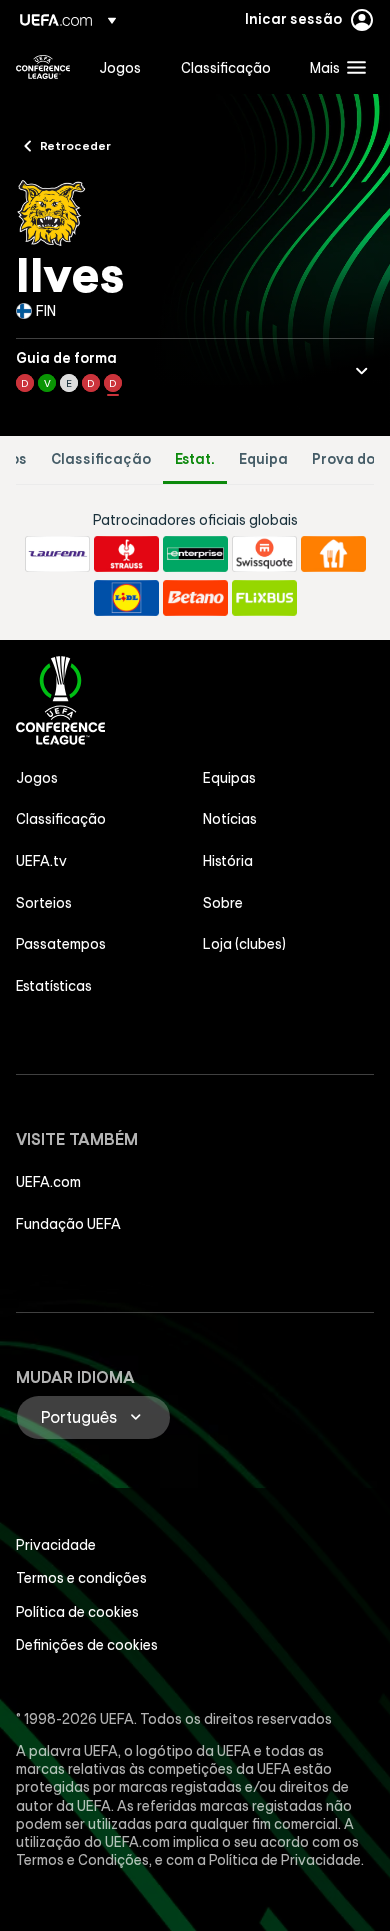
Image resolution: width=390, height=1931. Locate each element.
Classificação (101, 459)
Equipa (263, 459)
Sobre (223, 903)
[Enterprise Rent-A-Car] (195, 554)
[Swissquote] (264, 554)
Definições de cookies (87, 1645)
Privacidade (56, 1545)
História (228, 861)
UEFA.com (48, 1182)
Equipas (229, 778)
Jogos (37, 778)
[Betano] (195, 598)
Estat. (195, 459)
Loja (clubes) (244, 944)
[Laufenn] (57, 554)
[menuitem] (123, 67)
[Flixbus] (264, 598)
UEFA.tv (41, 861)
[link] (120, 67)
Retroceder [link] (75, 145)
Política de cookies (77, 1612)
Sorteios (44, 903)
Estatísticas (54, 986)
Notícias (230, 819)
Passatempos (61, 944)
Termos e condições (81, 1578)
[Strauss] (126, 554)
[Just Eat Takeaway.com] (333, 554)
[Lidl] (126, 598)
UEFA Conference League (43, 67)
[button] (333, 67)
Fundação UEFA (68, 1224)
